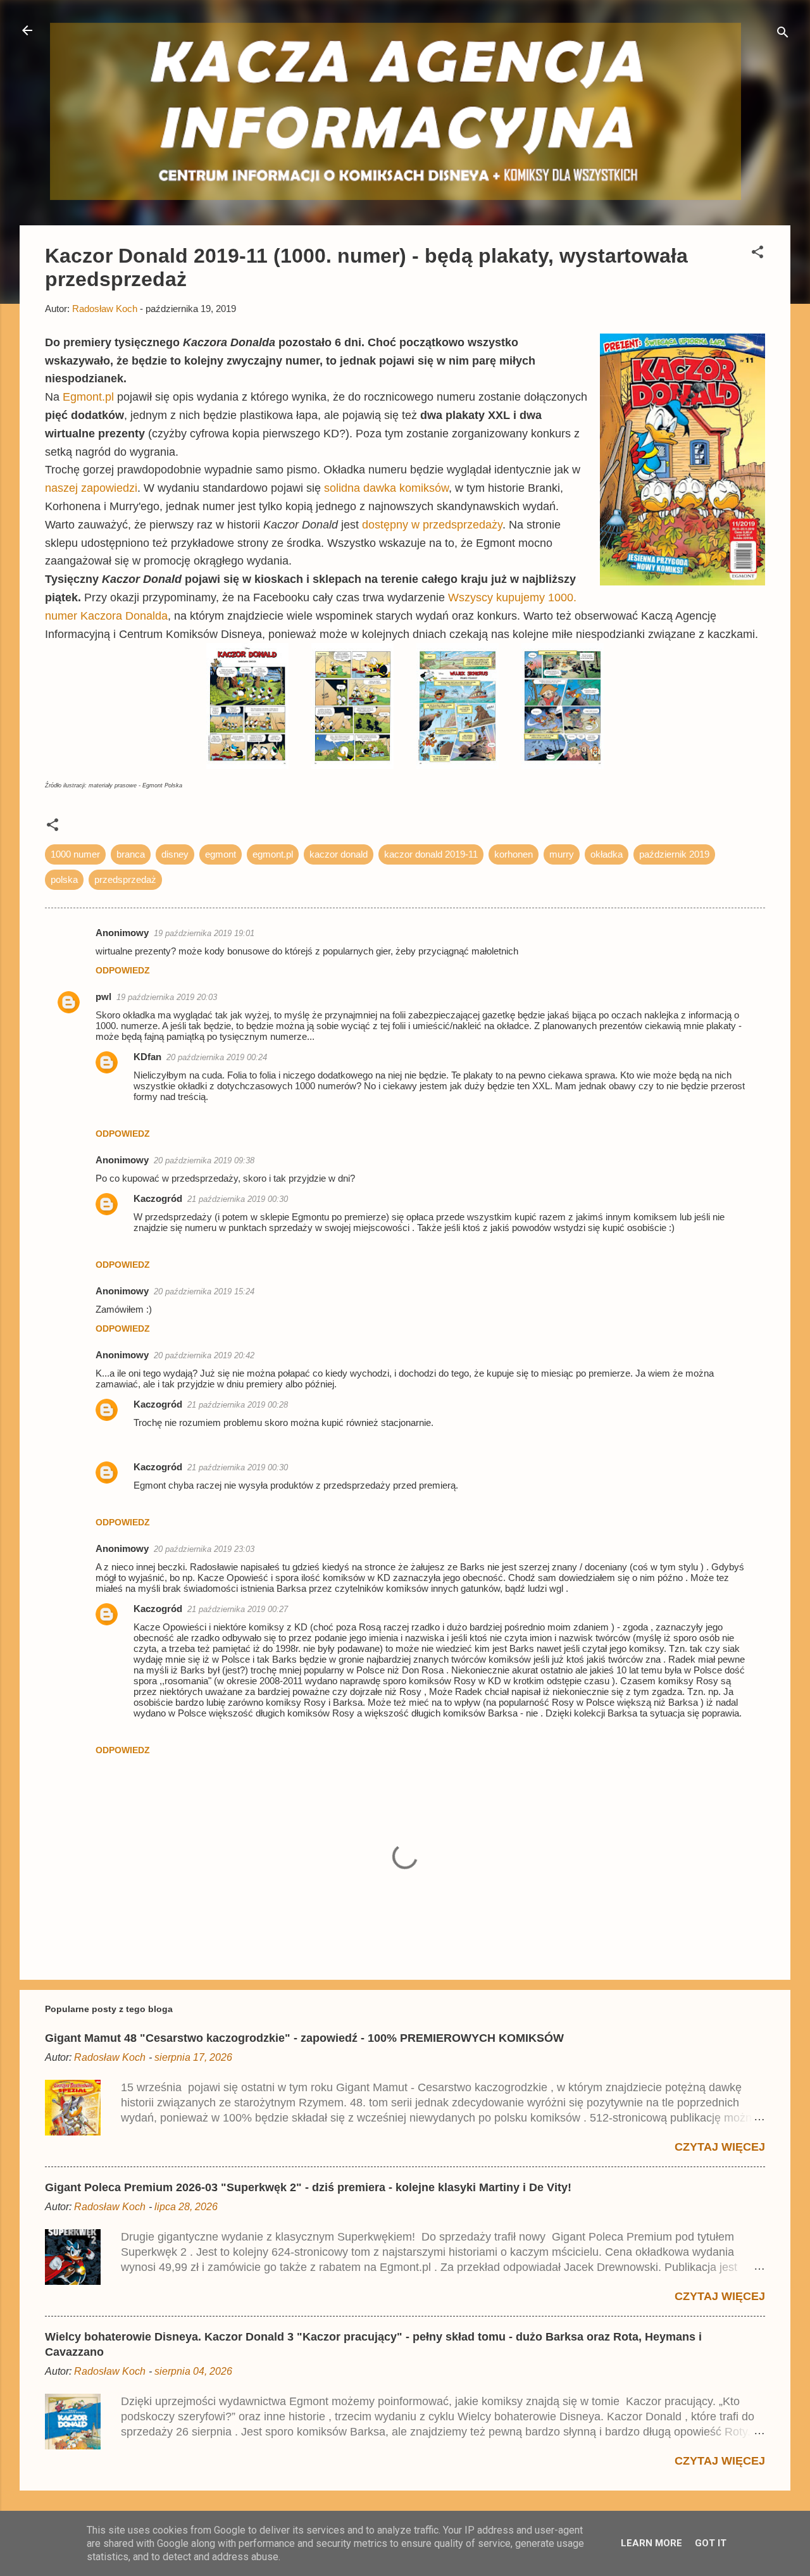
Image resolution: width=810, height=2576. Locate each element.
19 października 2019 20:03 (167, 997)
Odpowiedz (123, 970)
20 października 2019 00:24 (217, 1057)
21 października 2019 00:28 (238, 1405)
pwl (103, 997)
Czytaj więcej (720, 2147)
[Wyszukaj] (783, 34)
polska (64, 879)
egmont (221, 854)
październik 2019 (674, 854)
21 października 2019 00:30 (238, 1199)
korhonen (514, 854)
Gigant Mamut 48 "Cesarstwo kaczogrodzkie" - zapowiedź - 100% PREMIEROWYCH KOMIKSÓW (304, 2038)
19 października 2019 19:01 (204, 933)
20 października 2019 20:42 (204, 1355)
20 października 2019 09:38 (204, 1160)
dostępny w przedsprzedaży (432, 525)
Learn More (651, 2543)
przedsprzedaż (125, 879)
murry (562, 854)
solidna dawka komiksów (386, 488)
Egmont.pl (88, 397)
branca (131, 854)
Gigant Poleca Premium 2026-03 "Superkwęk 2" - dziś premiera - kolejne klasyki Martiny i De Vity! (308, 2187)
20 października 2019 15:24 (204, 1291)
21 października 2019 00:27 (238, 1609)
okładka (607, 854)
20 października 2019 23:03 (204, 1549)
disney (175, 854)
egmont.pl (273, 854)
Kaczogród (158, 1198)
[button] (757, 254)
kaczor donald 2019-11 (431, 854)
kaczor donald (339, 854)
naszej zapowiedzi (91, 488)
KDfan (147, 1057)
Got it (711, 2543)
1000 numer (75, 854)
